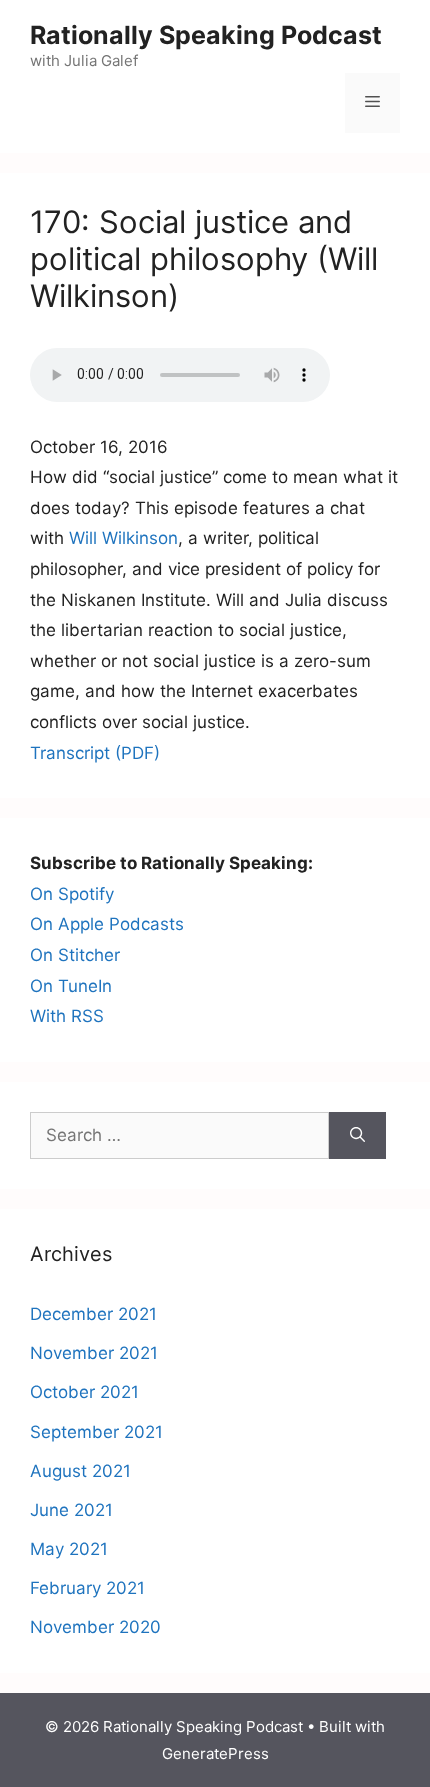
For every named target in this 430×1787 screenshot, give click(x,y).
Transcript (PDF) (95, 753)
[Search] (357, 1136)
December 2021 (93, 1314)
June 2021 (71, 1510)
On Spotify (72, 894)
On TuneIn (71, 986)
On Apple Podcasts (107, 924)
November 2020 (95, 1627)
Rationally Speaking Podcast (206, 35)
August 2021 (80, 1471)
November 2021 (94, 1353)
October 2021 (84, 1392)
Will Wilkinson (123, 538)
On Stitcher (75, 955)
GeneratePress (215, 1753)
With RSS (67, 1016)
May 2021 (69, 1549)
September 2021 (96, 1432)
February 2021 (87, 1588)
